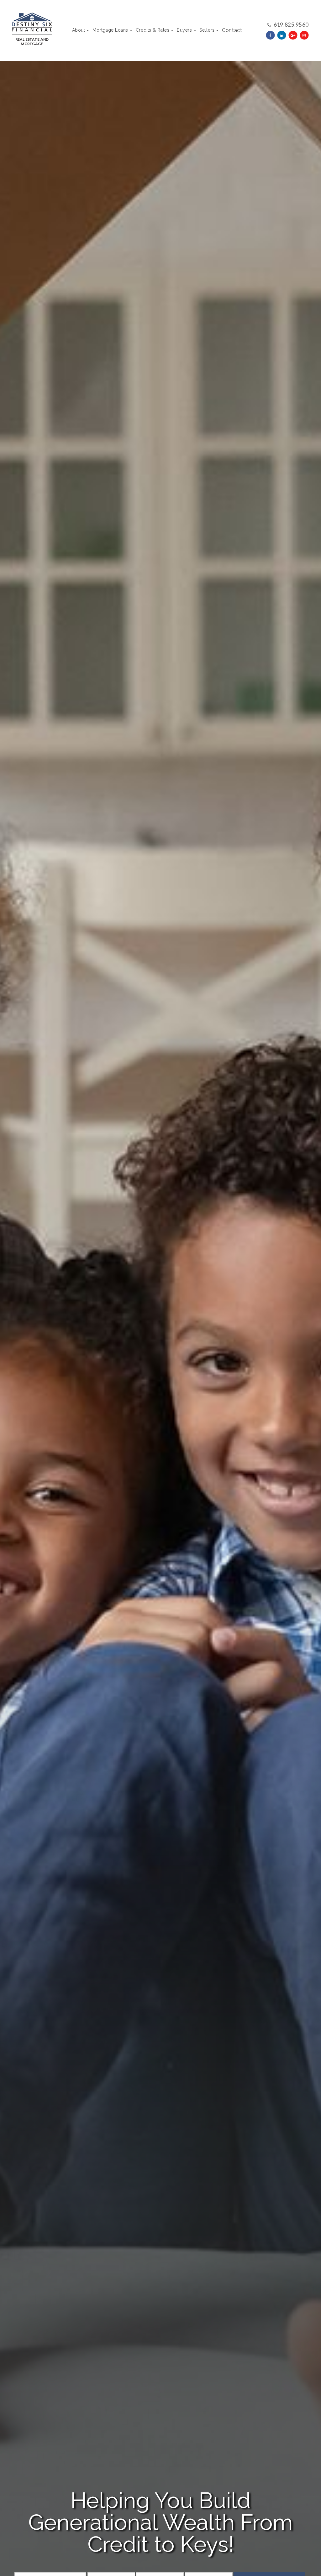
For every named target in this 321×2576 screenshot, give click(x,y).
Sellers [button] (207, 30)
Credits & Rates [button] (153, 30)
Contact (232, 30)
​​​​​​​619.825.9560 (291, 24)
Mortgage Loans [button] (110, 30)
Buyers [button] (184, 30)
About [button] (79, 30)
